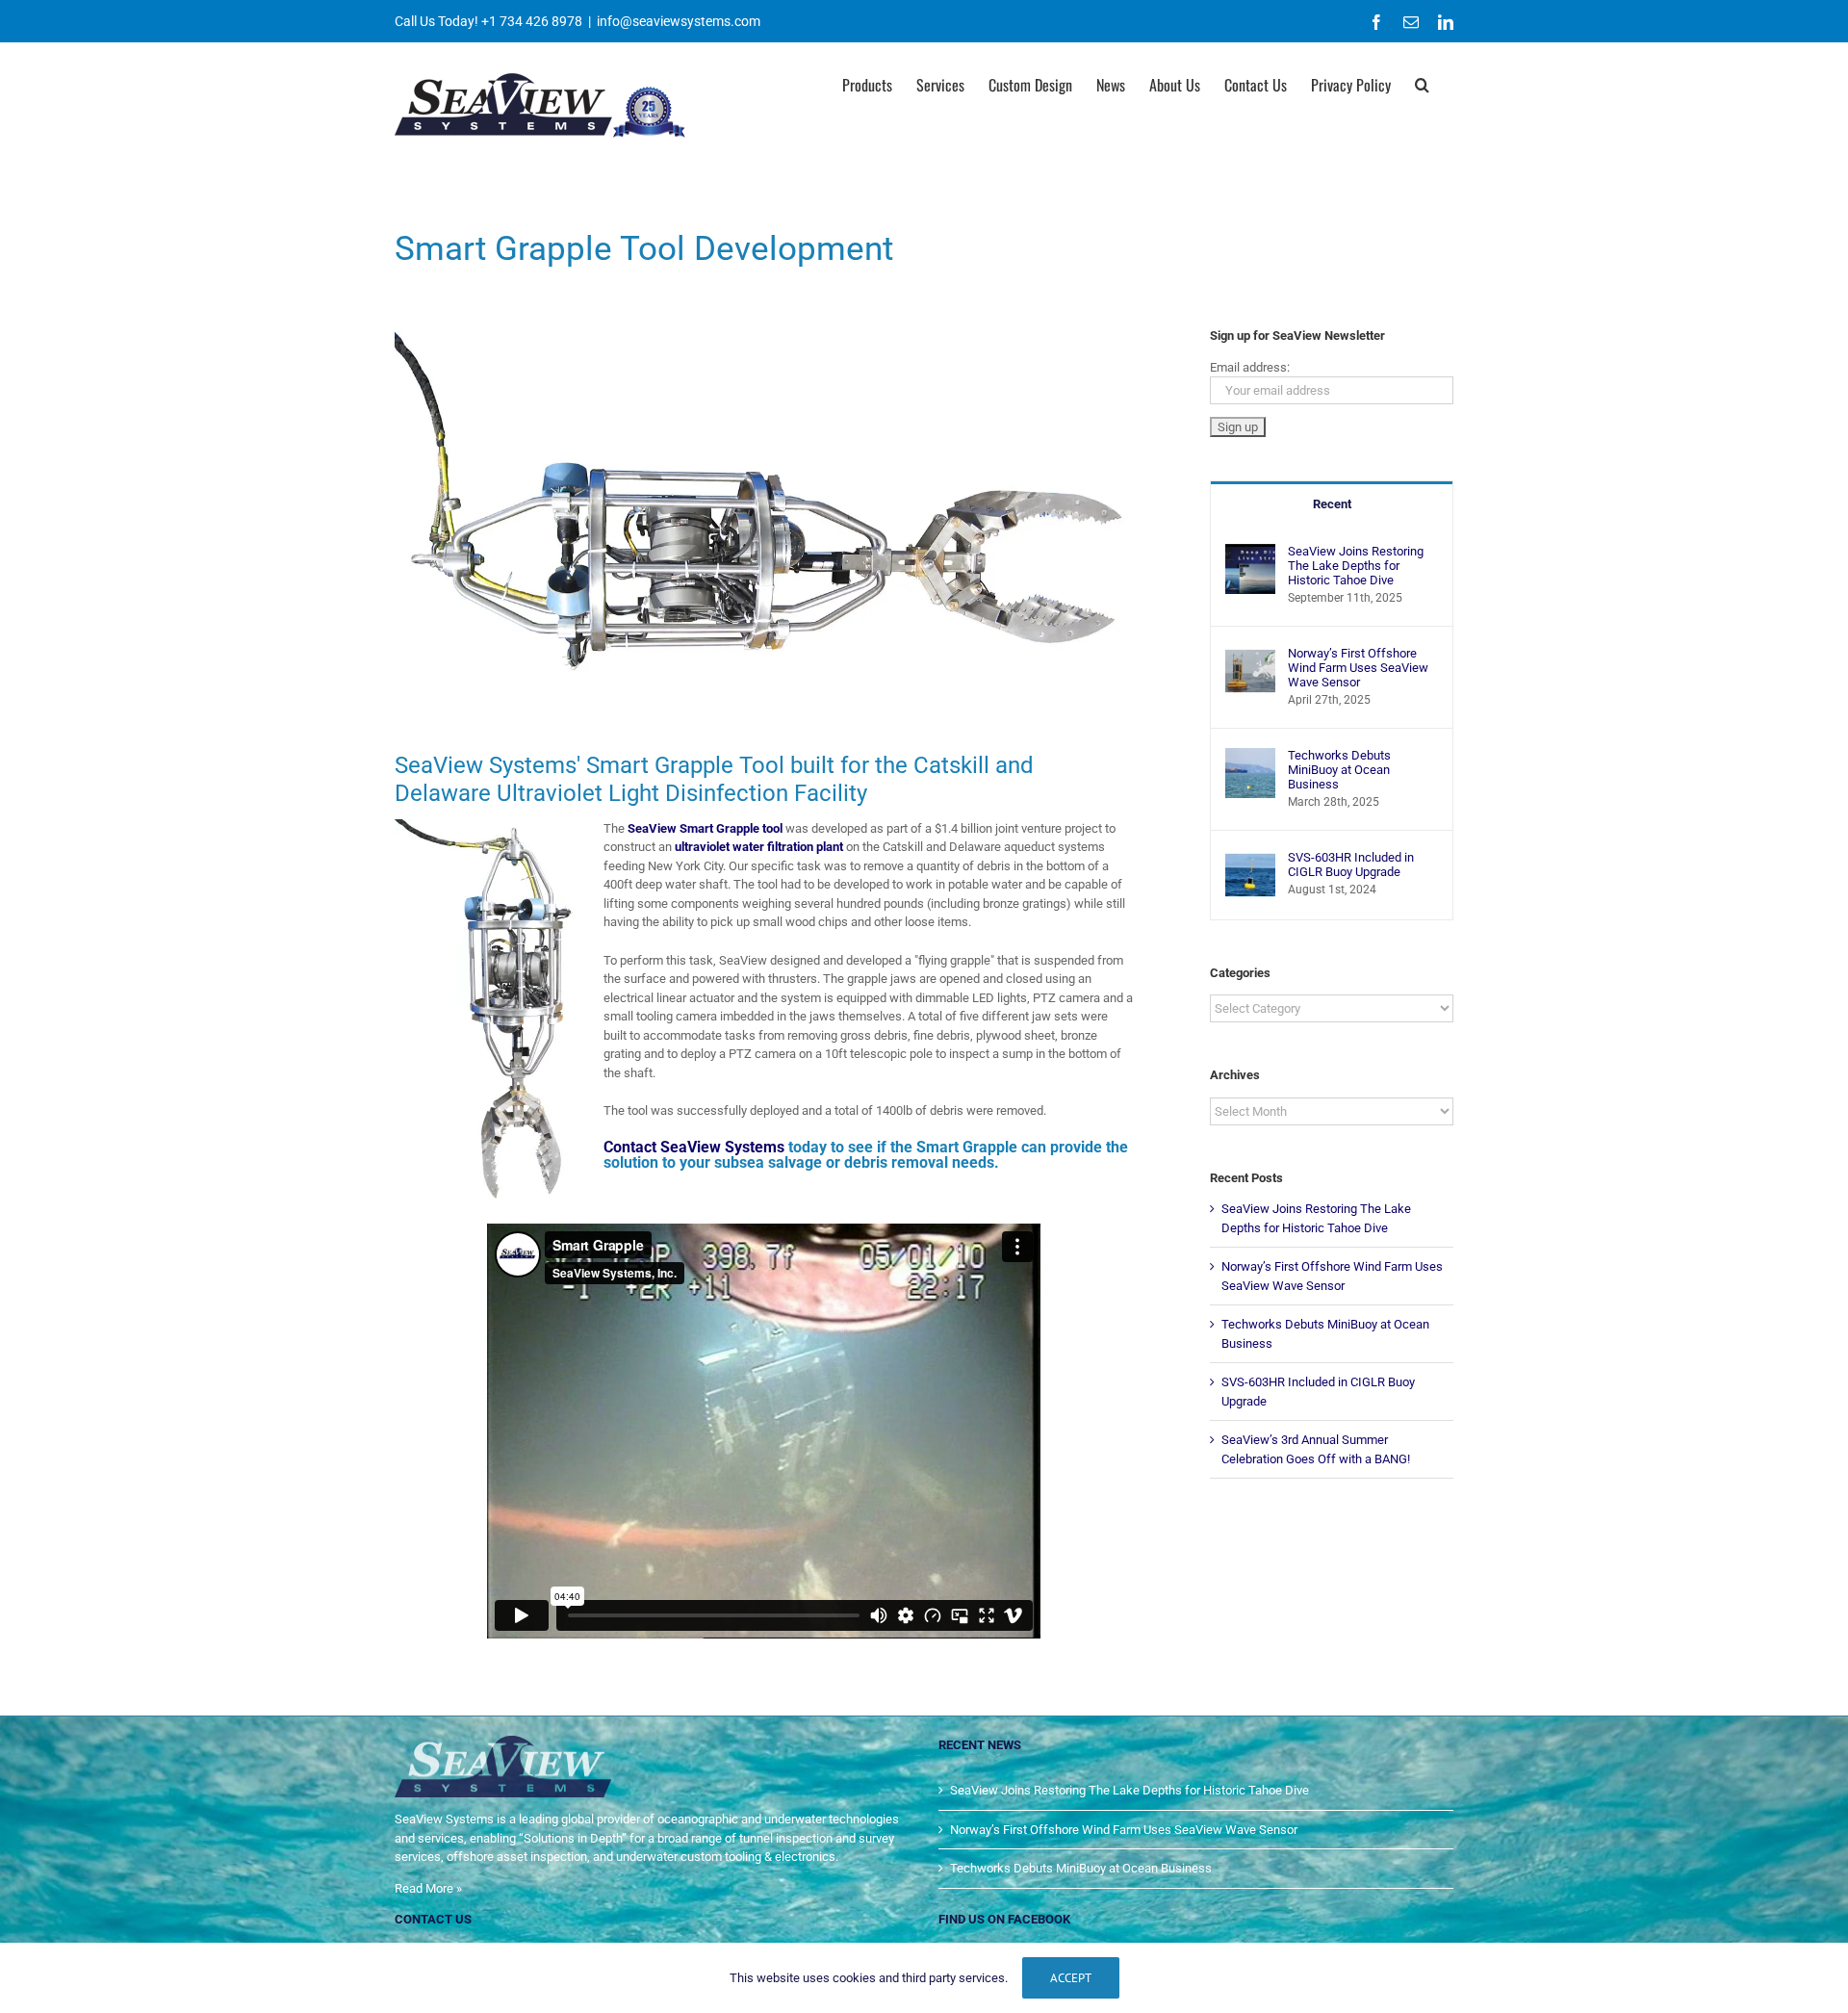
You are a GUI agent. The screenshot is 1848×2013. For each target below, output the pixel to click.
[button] (1422, 83)
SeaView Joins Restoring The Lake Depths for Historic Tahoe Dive (1356, 566)
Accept (1071, 1978)
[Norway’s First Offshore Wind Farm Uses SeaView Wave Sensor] (1250, 655)
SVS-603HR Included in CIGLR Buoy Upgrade (1351, 865)
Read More (424, 1888)
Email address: (1250, 367)
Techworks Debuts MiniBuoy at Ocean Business (1339, 770)
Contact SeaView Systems (694, 1147)
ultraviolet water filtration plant (759, 847)
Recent (1332, 504)
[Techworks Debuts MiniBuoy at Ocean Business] (1250, 757)
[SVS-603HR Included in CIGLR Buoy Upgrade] (1250, 859)
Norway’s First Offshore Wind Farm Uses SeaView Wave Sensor (1358, 668)
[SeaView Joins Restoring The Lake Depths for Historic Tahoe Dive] (1250, 553)
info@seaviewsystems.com (679, 21)
